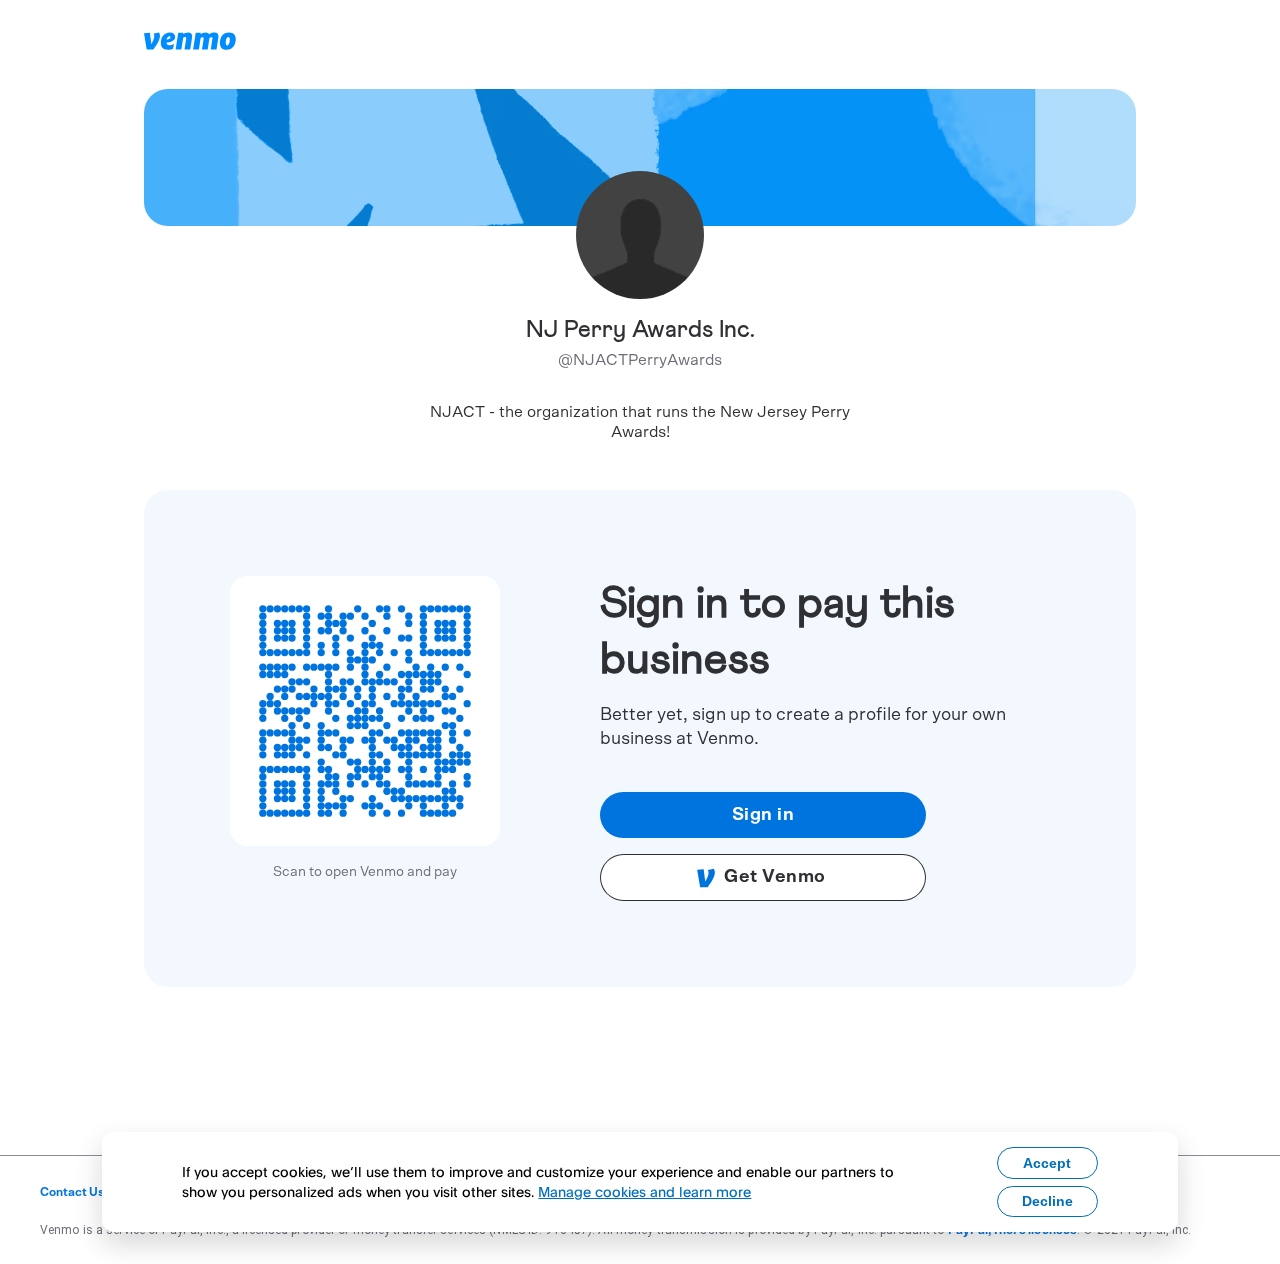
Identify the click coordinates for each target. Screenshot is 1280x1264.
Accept (1047, 1163)
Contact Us (72, 1192)
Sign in (763, 815)
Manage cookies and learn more (644, 1191)
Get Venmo (775, 877)
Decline (1047, 1201)
